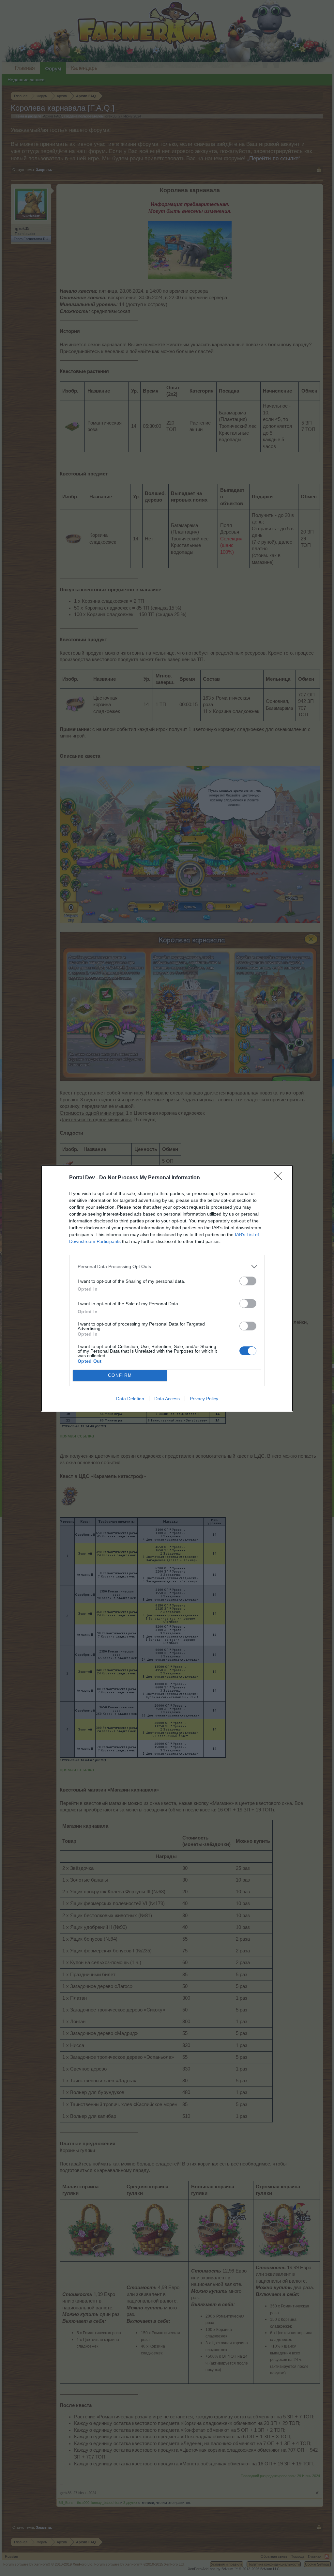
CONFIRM (120, 1375)
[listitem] (167, 1267)
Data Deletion (130, 1399)
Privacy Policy (204, 1399)
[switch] (248, 1281)
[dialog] (167, 1288)
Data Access (167, 1399)
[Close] (280, 1178)
